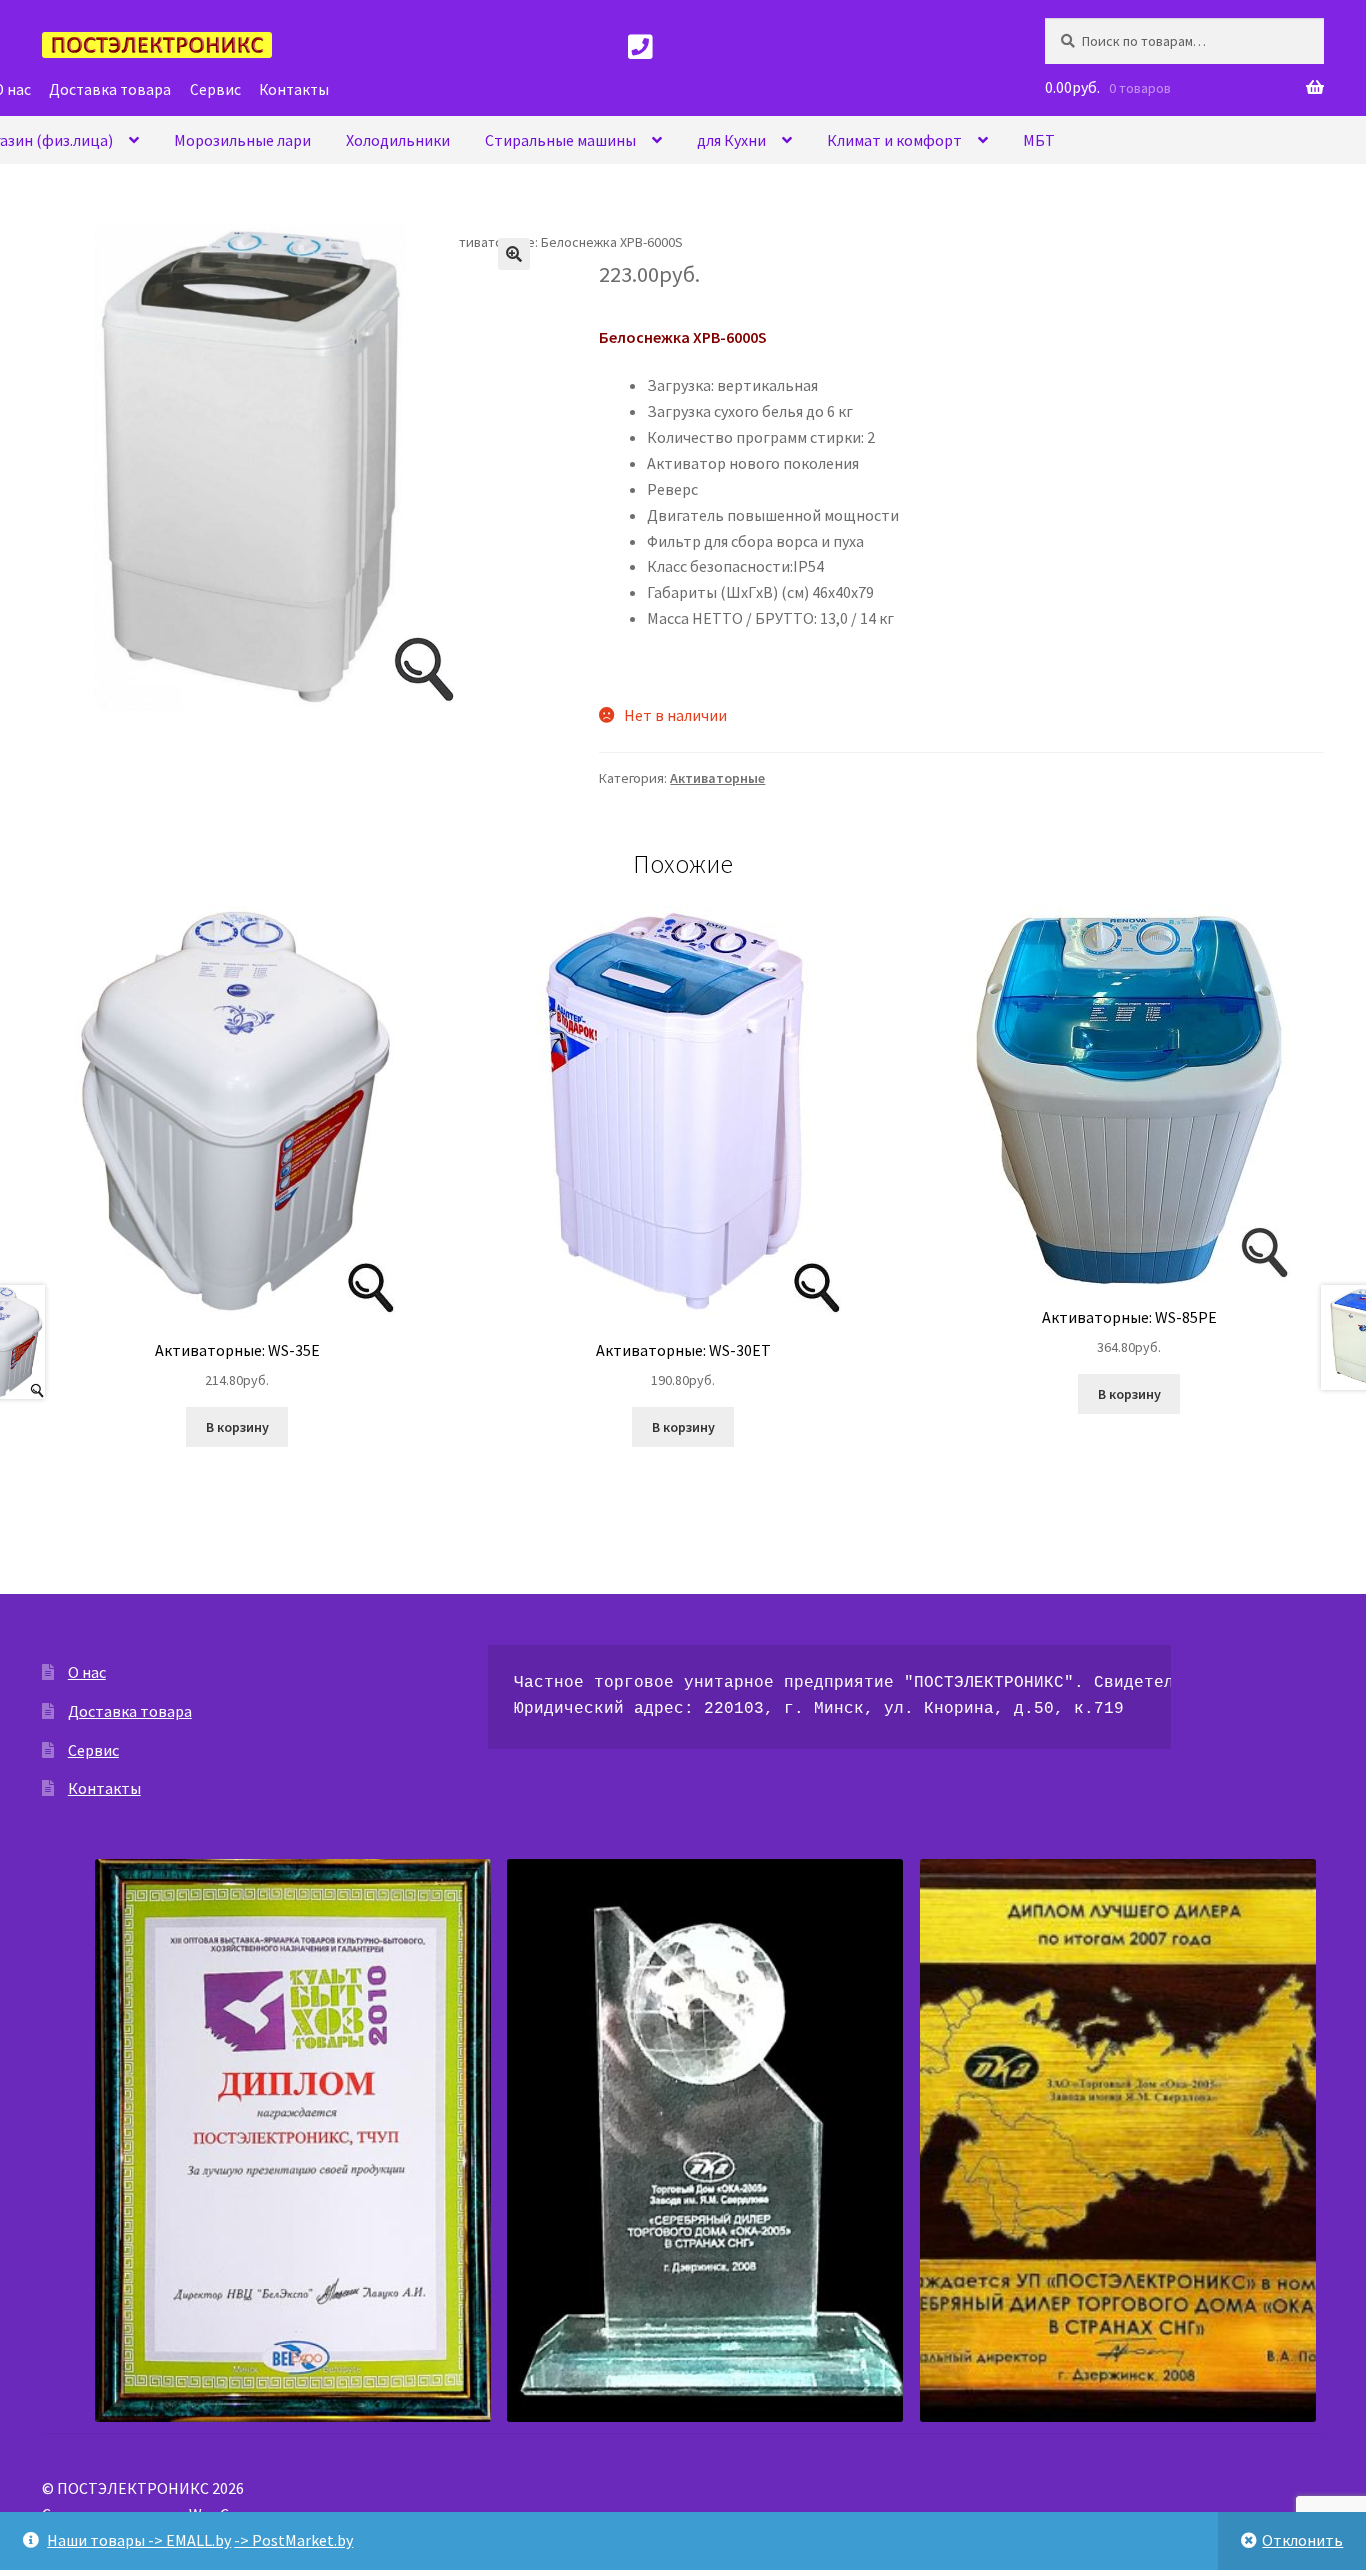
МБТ (1039, 140)
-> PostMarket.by (293, 2540)
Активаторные (717, 778)
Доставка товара (130, 1711)
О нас (87, 1672)
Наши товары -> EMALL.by (139, 2540)
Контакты (104, 1788)
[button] (514, 254)
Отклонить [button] (1302, 2540)
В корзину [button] (237, 1427)
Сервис (93, 1750)
